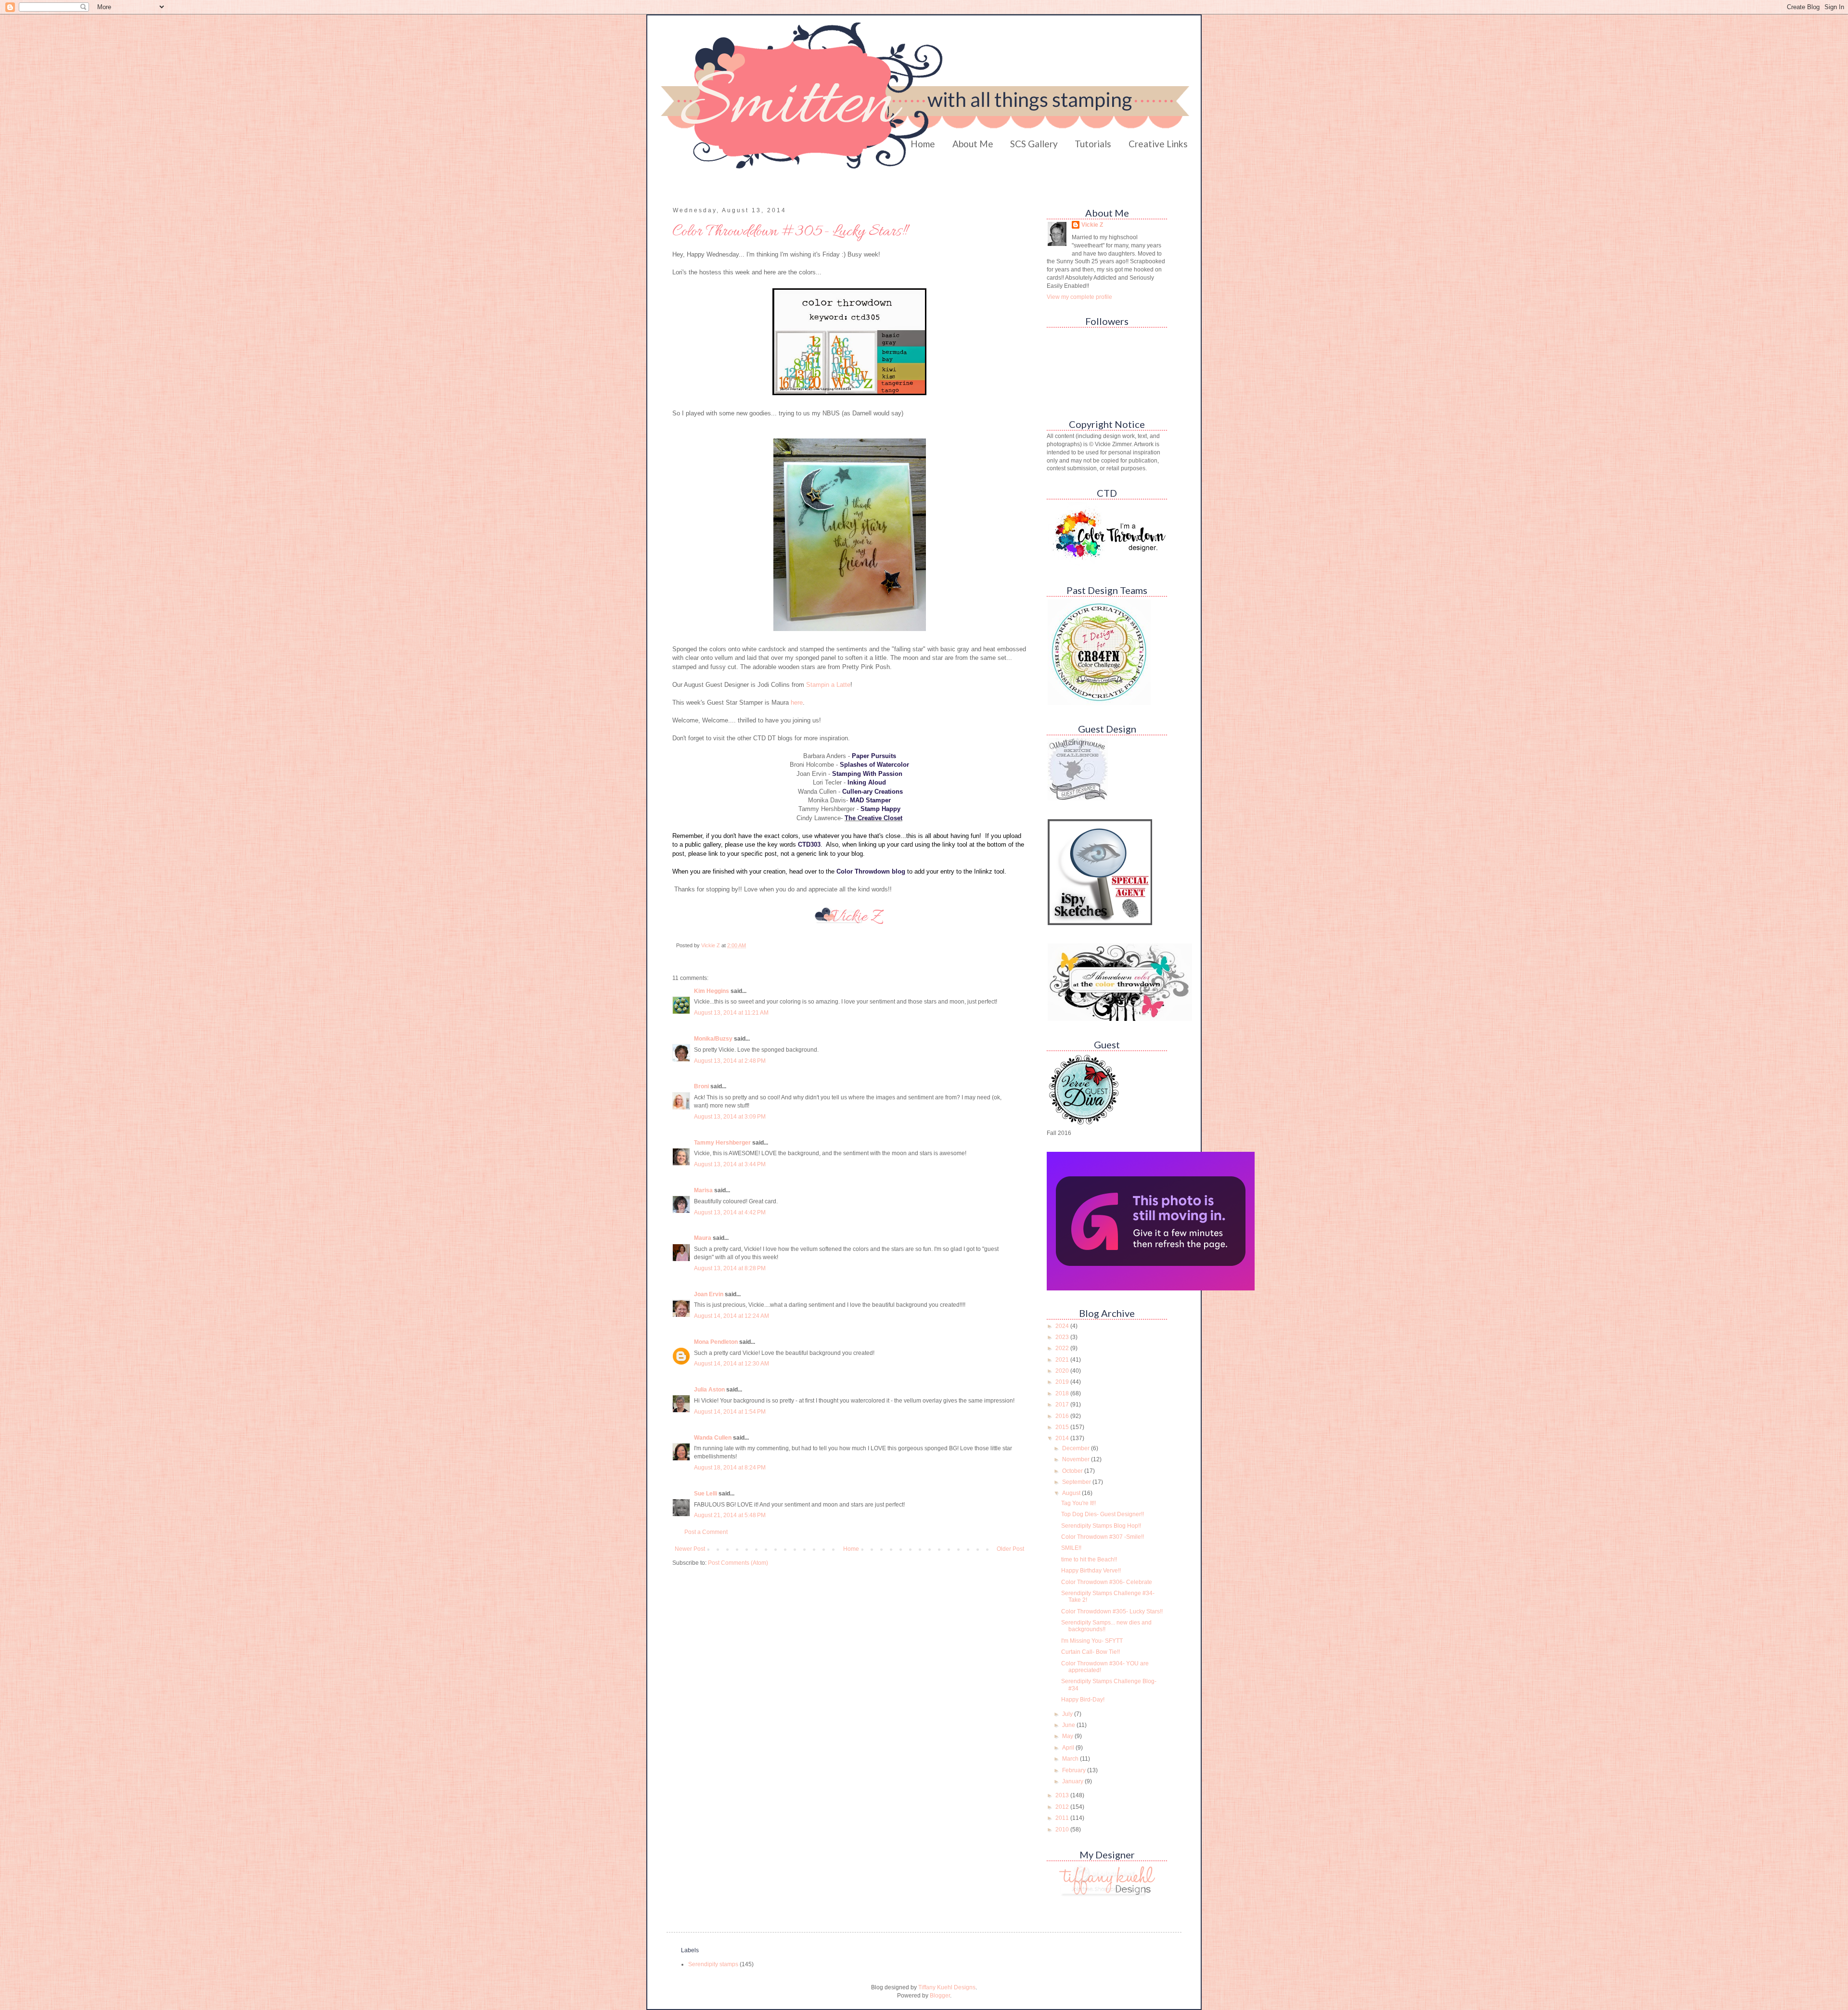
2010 (1063, 1830)
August (1072, 1493)
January (1073, 1781)
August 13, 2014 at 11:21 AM (731, 1013)
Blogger (940, 1996)
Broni (701, 1086)
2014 (1063, 1438)
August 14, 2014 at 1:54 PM (730, 1412)
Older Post (1010, 1549)
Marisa (703, 1190)
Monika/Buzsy (713, 1039)
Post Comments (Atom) (738, 1563)
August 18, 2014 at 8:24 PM (730, 1468)
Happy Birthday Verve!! (1091, 1571)
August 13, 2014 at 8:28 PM (730, 1268)
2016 (1063, 1416)
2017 (1063, 1404)
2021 (1063, 1360)
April (1069, 1748)
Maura (703, 1238)
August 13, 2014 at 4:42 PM (730, 1212)
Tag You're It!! (1078, 1503)
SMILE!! (1071, 1548)
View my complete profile (1079, 297)
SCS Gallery (1034, 144)
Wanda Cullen (713, 1438)
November (1077, 1459)
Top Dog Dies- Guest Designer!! (1103, 1514)
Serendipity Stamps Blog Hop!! (1101, 1526)
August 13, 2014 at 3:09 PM (730, 1117)
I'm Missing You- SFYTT (1092, 1641)
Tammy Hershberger (722, 1143)
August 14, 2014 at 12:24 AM (731, 1316)
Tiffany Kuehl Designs (947, 1987)
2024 (1063, 1326)
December (1077, 1448)
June (1069, 1725)
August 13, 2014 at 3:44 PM (730, 1164)
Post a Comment (706, 1532)
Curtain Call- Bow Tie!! (1091, 1652)
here (797, 702)
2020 (1063, 1371)
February (1075, 1770)
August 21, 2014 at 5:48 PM (730, 1515)
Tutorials (1093, 144)
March (1071, 1759)
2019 (1063, 1382)
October (1073, 1471)
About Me (973, 144)
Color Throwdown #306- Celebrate (1107, 1582)
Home (923, 144)
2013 (1063, 1795)
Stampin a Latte (828, 685)
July (1068, 1714)
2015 (1063, 1427)
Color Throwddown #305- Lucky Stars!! (1112, 1611)
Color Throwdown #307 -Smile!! (1103, 1537)
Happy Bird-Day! (1083, 1700)
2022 (1063, 1348)
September (1077, 1482)
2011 (1063, 1818)
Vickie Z (1092, 225)
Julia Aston (709, 1390)
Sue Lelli (706, 1494)
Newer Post (690, 1549)
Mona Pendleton (716, 1342)
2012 (1063, 1807)
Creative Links (1158, 144)
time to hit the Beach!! (1089, 1559)
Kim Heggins (712, 991)
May (1068, 1736)
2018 (1063, 1393)
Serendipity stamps (713, 1964)
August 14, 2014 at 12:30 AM (731, 1364)
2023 (1063, 1337)
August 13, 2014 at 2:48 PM (730, 1061)
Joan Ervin (709, 1294)
